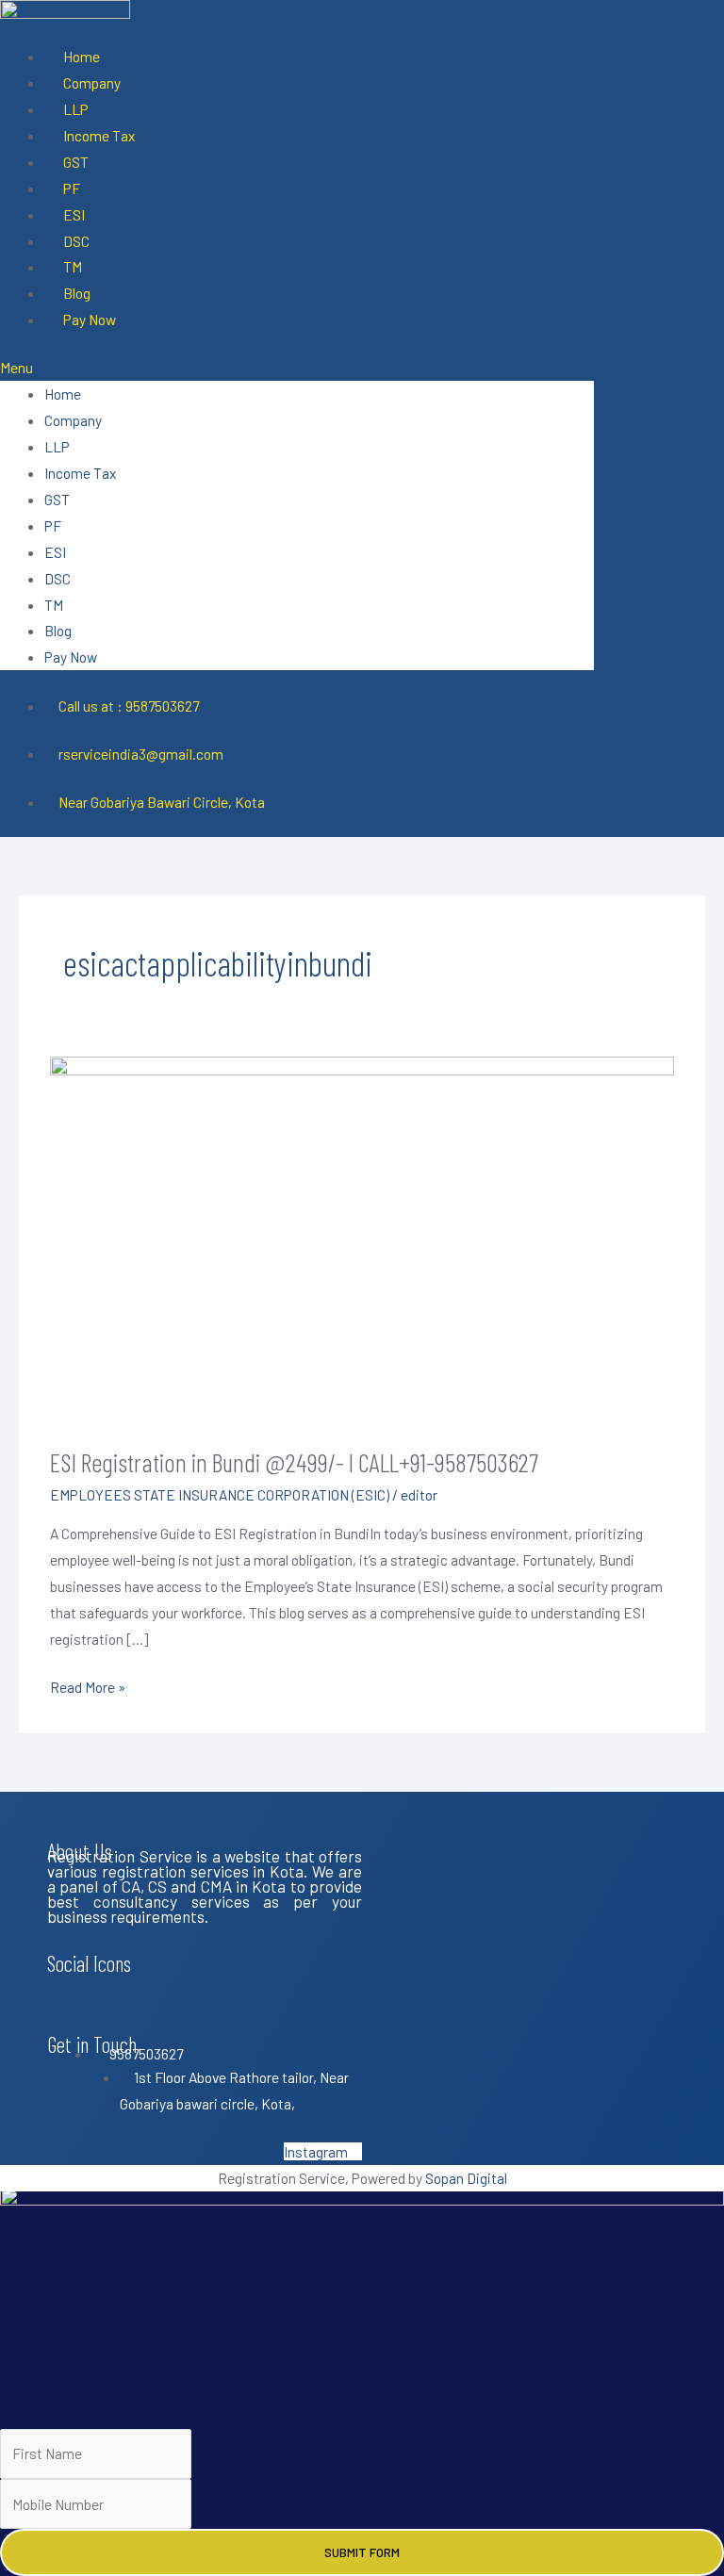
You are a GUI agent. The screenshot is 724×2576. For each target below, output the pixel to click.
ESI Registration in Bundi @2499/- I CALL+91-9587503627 (294, 1462)
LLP (76, 109)
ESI (74, 214)
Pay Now (90, 319)
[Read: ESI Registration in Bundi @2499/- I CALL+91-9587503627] (362, 1238)
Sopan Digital (466, 2178)
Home (82, 56)
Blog (77, 293)
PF (72, 188)
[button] (297, 368)
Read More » (88, 1685)
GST (76, 162)
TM (73, 266)
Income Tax (99, 135)
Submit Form (362, 2552)
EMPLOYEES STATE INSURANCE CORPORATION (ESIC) (220, 1494)
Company (92, 82)
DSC (76, 241)
